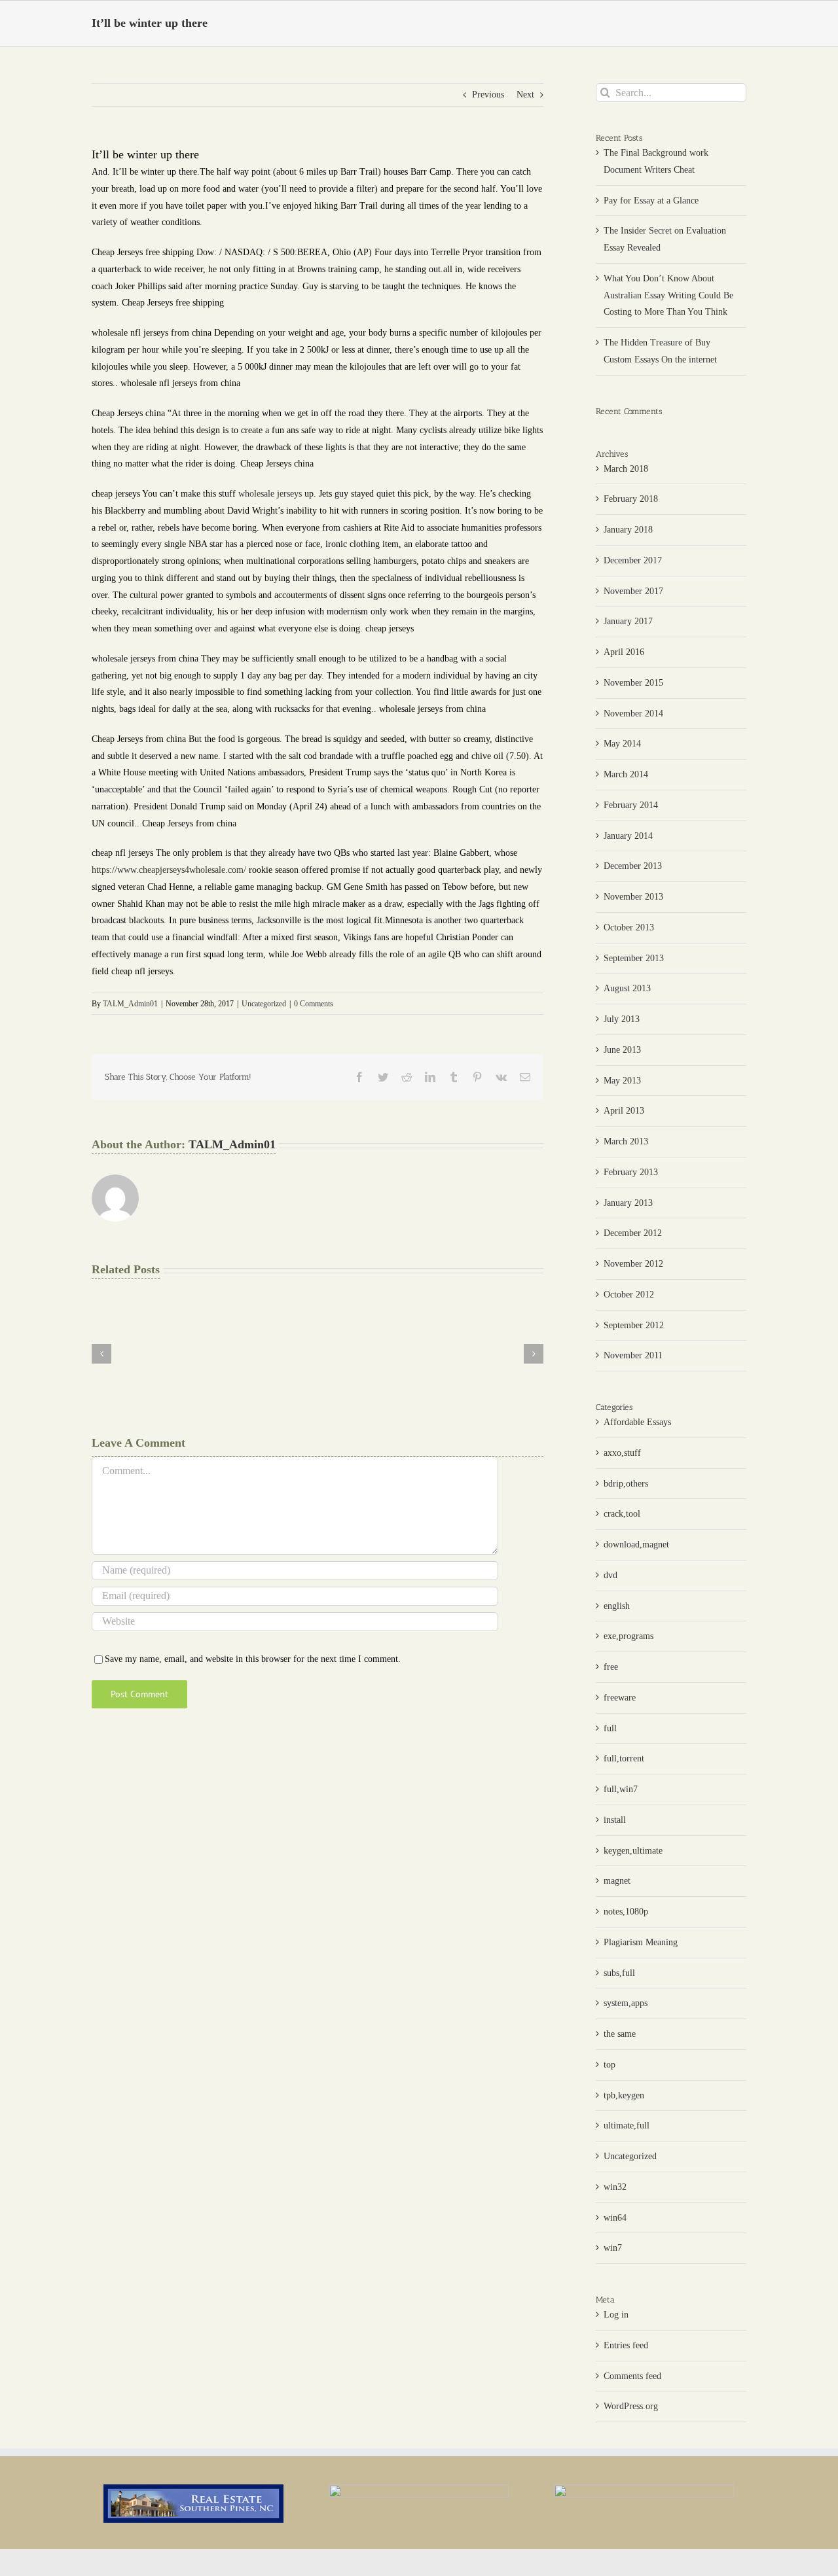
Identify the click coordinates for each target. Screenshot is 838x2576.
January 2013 (628, 1203)
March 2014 (626, 774)
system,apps (626, 2003)
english (617, 1606)
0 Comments (314, 1004)
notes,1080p (626, 1912)
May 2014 (622, 744)
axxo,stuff (622, 1453)
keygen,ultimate (633, 1851)
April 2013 (624, 1111)
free (611, 1667)
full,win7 (621, 1789)
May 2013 (622, 1081)
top (610, 2065)
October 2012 (629, 1295)
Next (525, 95)
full (610, 1728)
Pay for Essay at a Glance (651, 201)
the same (620, 2034)
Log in (616, 2315)
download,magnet (636, 1544)
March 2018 (626, 469)
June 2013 (622, 1050)
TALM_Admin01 (130, 1004)
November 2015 (633, 683)
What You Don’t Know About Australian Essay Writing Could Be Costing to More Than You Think (668, 295)
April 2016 (624, 652)
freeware (620, 1698)
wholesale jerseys (270, 494)
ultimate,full (627, 2126)
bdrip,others (626, 1484)
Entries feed (626, 2345)
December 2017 (633, 560)
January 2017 (628, 621)
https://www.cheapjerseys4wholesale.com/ (169, 870)
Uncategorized (264, 1004)
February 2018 (631, 499)
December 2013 (633, 866)
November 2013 (633, 897)
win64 (615, 2218)
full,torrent (624, 1758)
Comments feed (632, 2376)
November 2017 (633, 591)
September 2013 (634, 958)
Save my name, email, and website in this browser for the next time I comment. (253, 1659)
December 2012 (633, 1233)
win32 (615, 2187)
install (615, 1820)
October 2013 (629, 927)
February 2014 (631, 805)
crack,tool (622, 1514)
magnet (617, 1881)
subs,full (619, 1973)
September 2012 (634, 1325)
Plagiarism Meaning (641, 1942)
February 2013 (631, 1172)
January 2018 (628, 530)
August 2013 (627, 988)
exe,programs (628, 1636)
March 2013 (626, 1141)
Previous (488, 95)
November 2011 (633, 1355)
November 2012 (633, 1264)
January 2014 (628, 836)
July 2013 (622, 1019)
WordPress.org (631, 2406)
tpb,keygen (624, 2095)
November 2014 (633, 714)
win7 (613, 2248)
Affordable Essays (637, 1422)
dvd (610, 1575)
